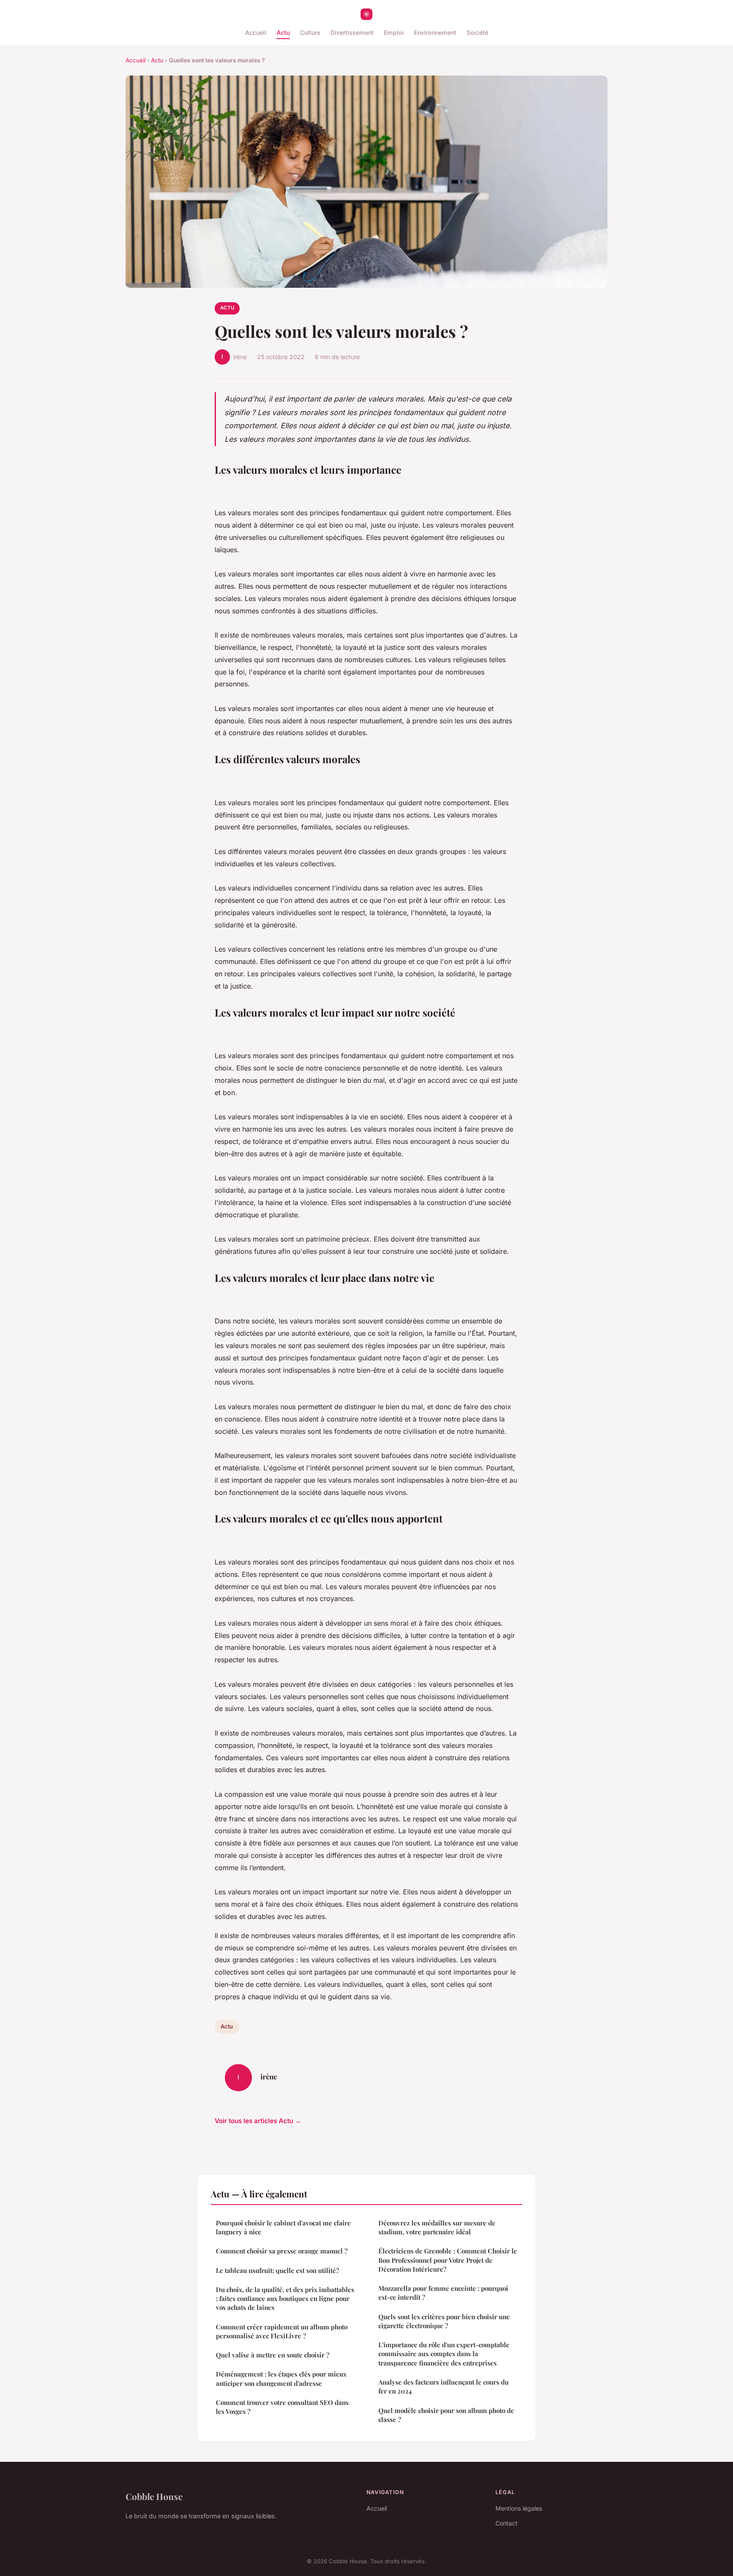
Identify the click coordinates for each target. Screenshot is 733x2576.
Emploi (394, 32)
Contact (506, 2523)
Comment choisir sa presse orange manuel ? (282, 2251)
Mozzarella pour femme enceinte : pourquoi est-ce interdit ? (443, 2293)
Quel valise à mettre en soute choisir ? (273, 2355)
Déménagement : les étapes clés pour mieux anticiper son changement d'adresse (281, 2378)
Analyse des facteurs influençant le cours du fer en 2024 (443, 2386)
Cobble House (154, 2496)
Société (477, 32)
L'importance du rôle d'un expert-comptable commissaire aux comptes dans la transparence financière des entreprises (444, 2354)
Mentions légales (519, 2508)
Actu (283, 32)
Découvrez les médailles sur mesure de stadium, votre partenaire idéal (437, 2227)
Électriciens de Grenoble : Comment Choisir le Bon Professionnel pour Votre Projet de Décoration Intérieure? (448, 2260)
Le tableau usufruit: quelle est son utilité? (277, 2270)
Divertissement (352, 32)
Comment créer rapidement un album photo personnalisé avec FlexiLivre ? (282, 2331)
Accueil (256, 32)
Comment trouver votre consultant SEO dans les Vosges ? (282, 2407)
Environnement (435, 32)
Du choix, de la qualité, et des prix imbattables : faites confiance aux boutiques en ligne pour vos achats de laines (285, 2299)
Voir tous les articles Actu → (258, 2121)
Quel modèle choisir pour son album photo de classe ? (446, 2415)
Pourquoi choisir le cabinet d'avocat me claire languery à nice (283, 2227)
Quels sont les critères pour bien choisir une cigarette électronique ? (444, 2321)
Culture (310, 32)
